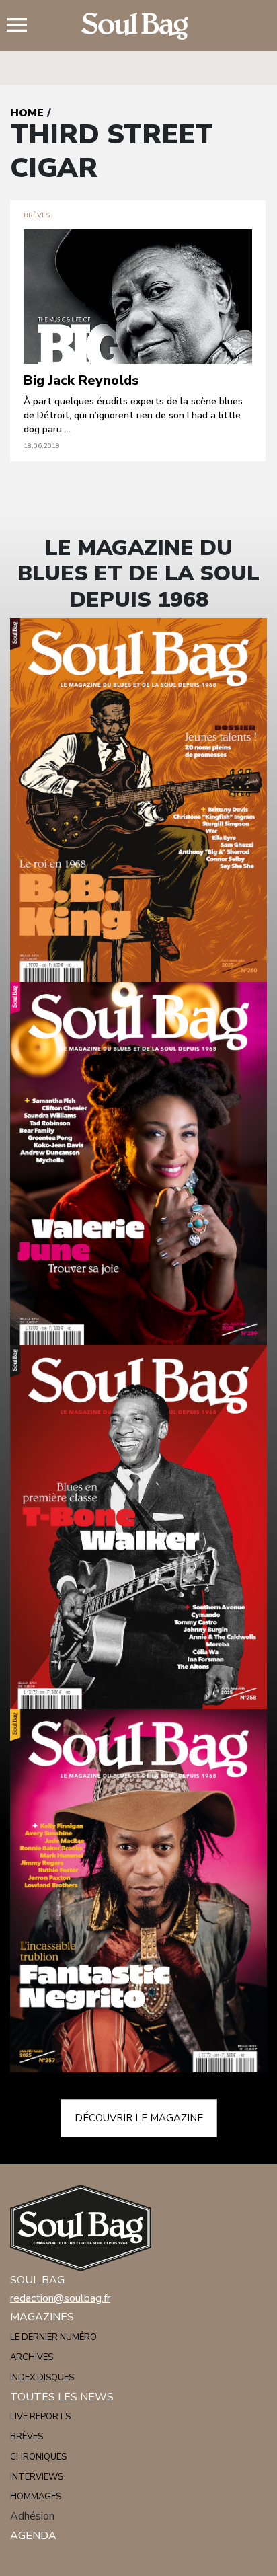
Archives (32, 2357)
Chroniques (38, 2457)
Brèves (27, 2437)
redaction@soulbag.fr (60, 2298)
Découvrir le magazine (139, 2118)
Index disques (42, 2378)
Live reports (40, 2417)
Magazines (42, 2317)
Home (27, 113)
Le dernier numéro (53, 2337)
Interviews (37, 2477)
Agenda (33, 2536)
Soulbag (138, 26)
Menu (22, 26)
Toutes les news (62, 2397)
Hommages (36, 2497)
